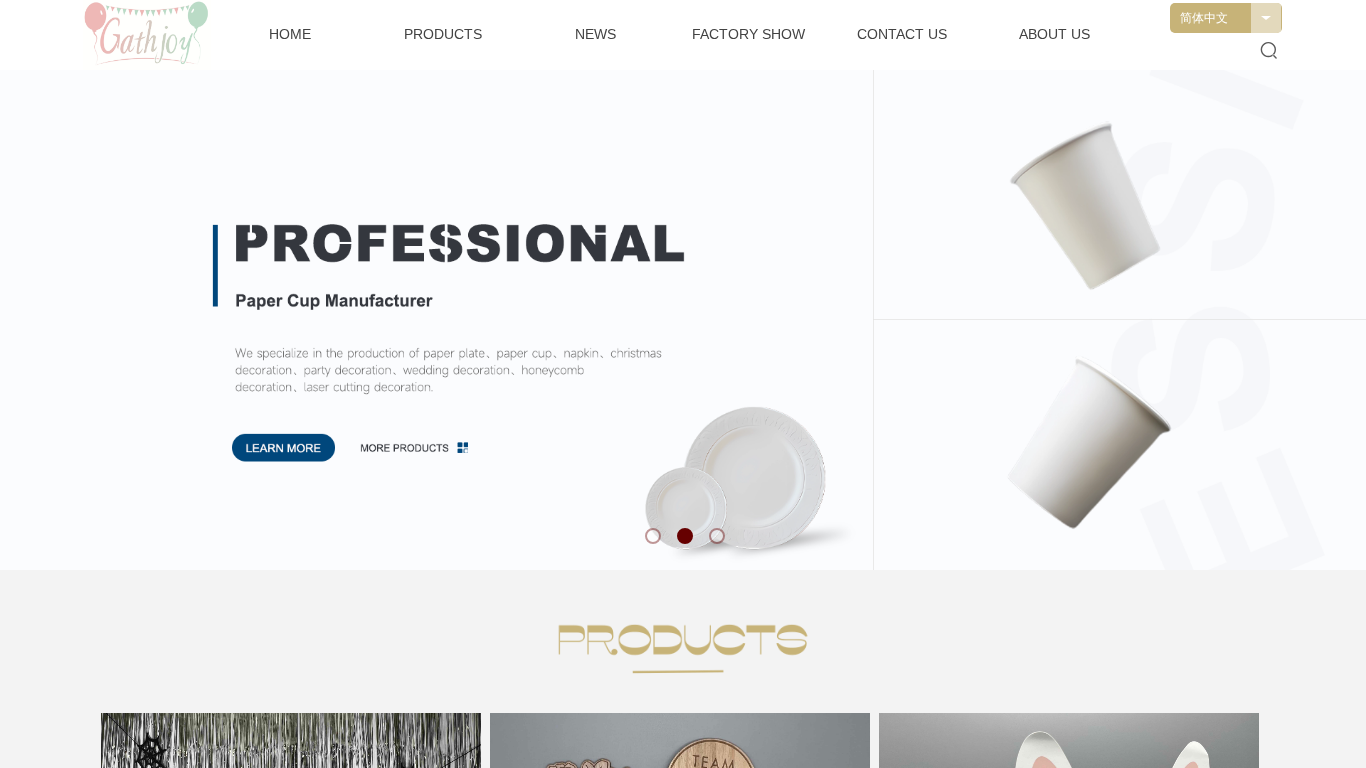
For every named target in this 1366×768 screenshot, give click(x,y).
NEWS (595, 34)
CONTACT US (902, 34)
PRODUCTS (443, 34)
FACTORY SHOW (748, 34)
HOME (290, 34)
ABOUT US (1054, 34)
